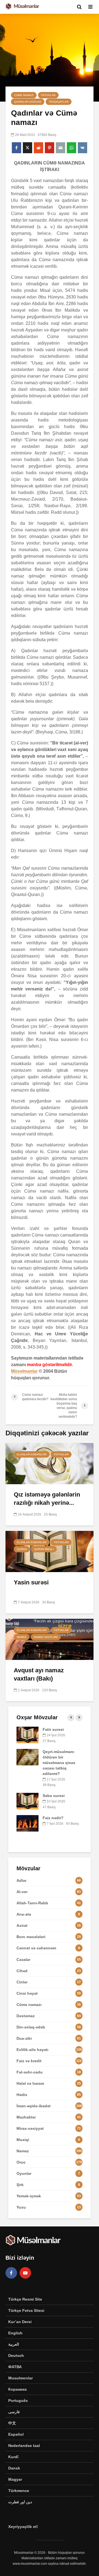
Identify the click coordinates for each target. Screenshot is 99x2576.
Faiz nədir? (53, 1818)
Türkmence (19, 2491)
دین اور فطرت (20, 2502)
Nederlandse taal (24, 2446)
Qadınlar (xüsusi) (28, 102)
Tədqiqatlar (59, 102)
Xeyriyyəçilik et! (23, 2527)
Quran (22, 1549)
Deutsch (16, 2355)
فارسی (14, 2412)
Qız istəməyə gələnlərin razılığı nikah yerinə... (47, 1499)
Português (18, 2401)
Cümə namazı (24, 95)
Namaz (22, 1637)
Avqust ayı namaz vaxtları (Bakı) (39, 1674)
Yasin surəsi (31, 1582)
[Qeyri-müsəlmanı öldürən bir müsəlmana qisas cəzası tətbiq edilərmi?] (28, 1757)
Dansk (14, 2468)
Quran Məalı (44, 1549)
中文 (12, 2423)
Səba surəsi (54, 1796)
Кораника (17, 2389)
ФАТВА (15, 2367)
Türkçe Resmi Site (25, 2299)
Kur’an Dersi (20, 2322)
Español (16, 2434)
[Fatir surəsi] (28, 1735)
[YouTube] (25, 2273)
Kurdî (13, 2457)
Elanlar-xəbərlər (32, 1454)
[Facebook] (11, 2273)
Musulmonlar (20, 2378)
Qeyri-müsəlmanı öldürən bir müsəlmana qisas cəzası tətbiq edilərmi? (59, 1763)
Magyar (15, 2479)
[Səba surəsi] (28, 1801)
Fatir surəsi (53, 1729)
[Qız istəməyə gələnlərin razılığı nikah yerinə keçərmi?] (50, 1463)
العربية (14, 2344)
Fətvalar (48, 95)
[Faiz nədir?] (28, 1823)
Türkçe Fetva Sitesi (26, 2310)
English (15, 2333)
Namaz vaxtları (46, 1637)
